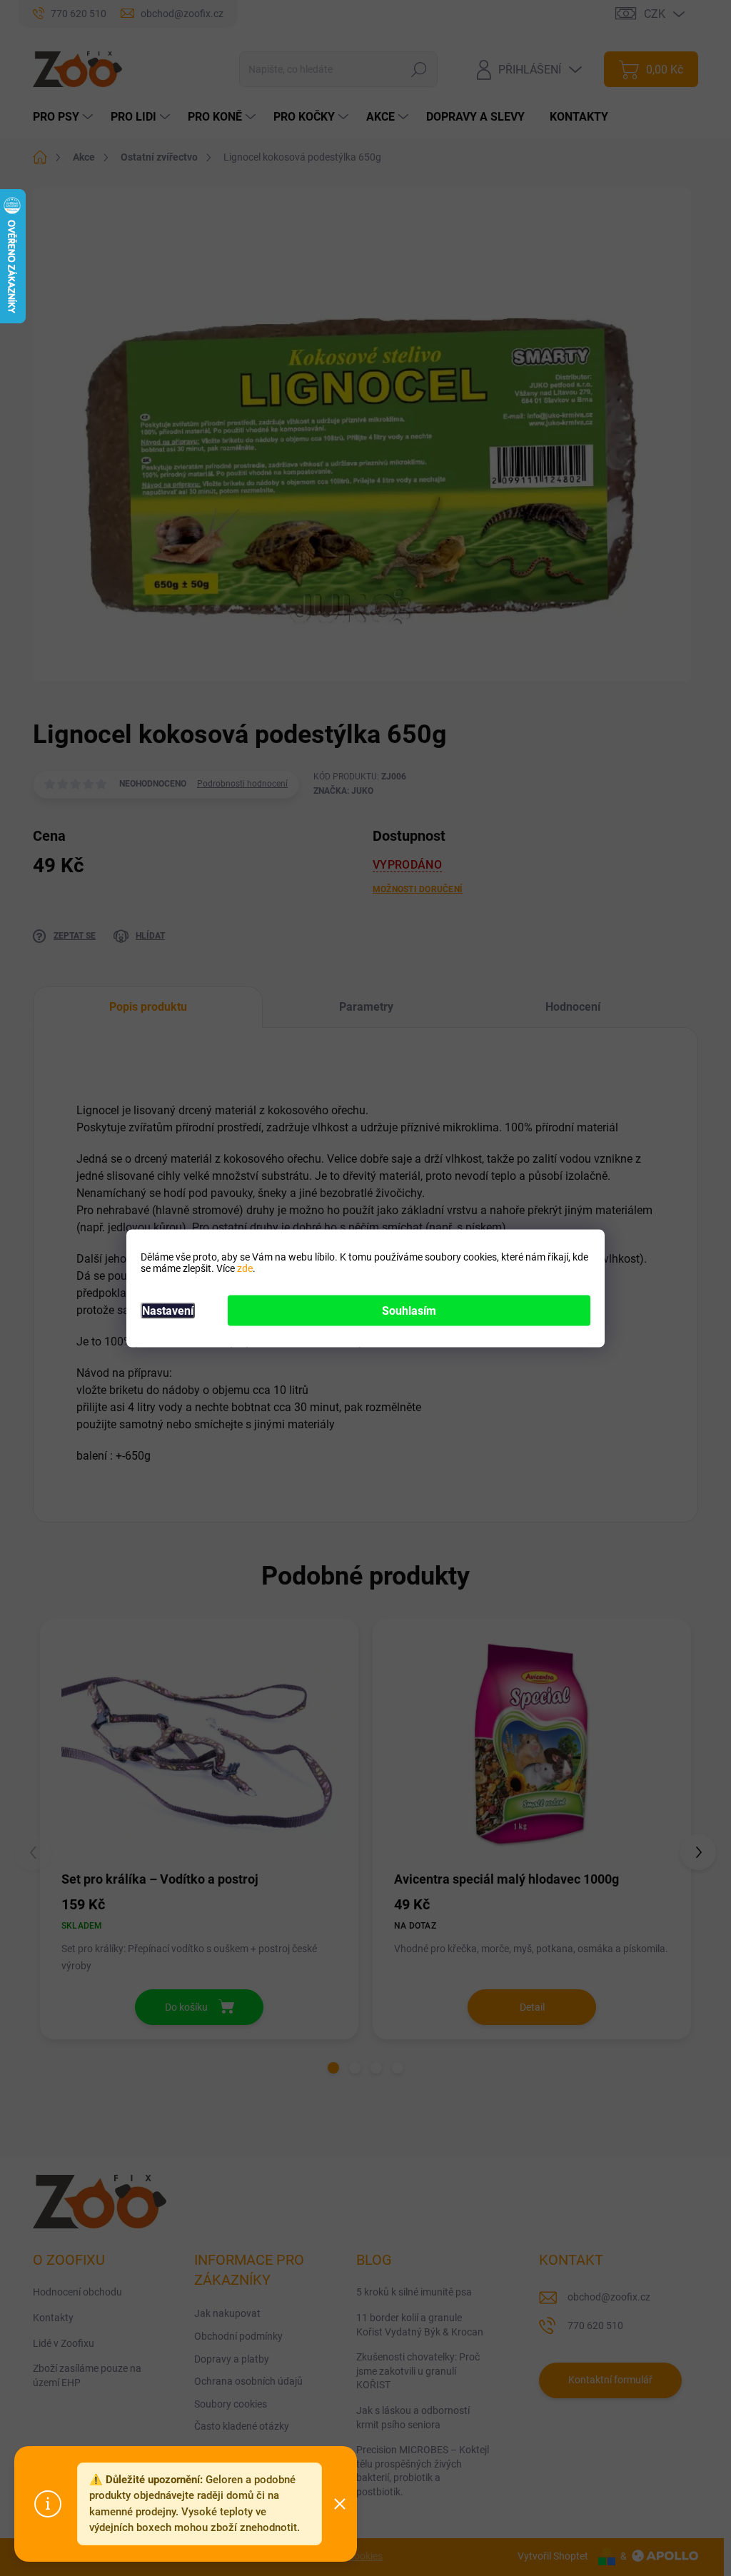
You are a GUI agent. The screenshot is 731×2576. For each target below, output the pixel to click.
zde (245, 1268)
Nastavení (168, 1310)
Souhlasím (409, 1310)
